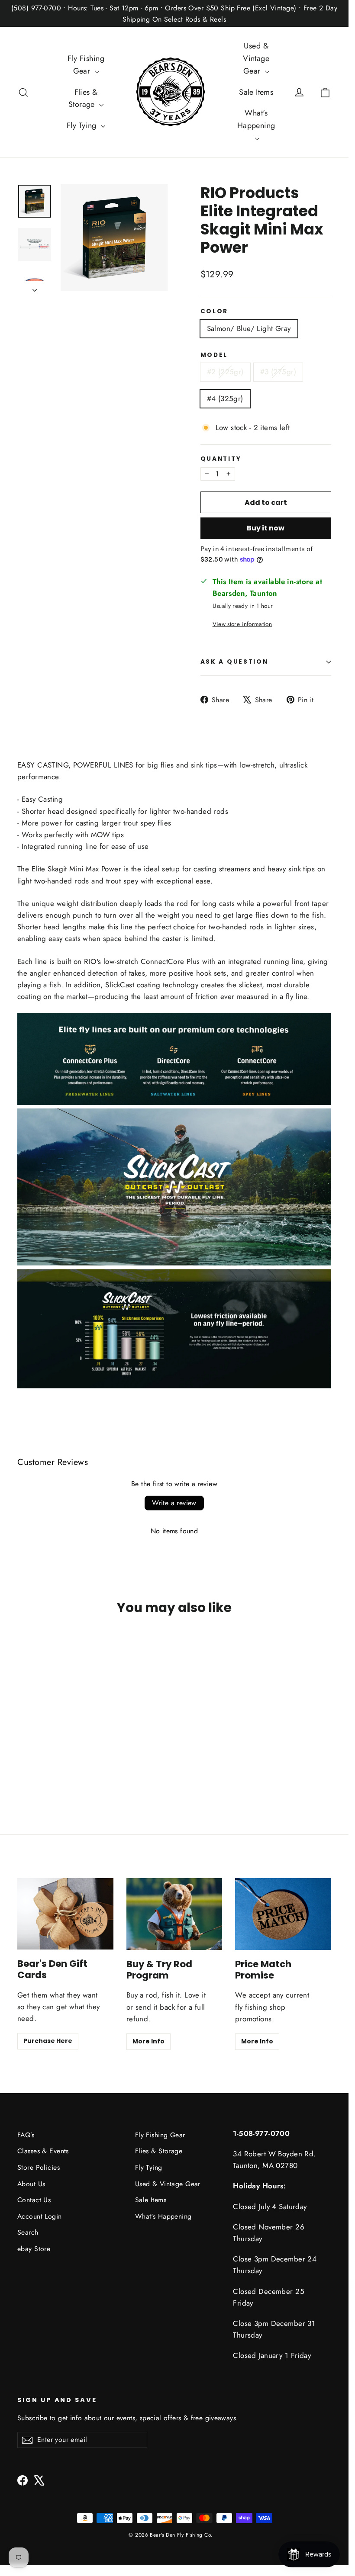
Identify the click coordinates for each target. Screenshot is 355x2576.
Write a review (174, 1503)
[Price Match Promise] (283, 1914)
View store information (242, 624)
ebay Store (34, 2249)
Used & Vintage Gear (256, 58)
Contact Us (34, 2200)
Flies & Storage (83, 98)
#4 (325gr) (225, 398)
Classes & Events (43, 2151)
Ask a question (234, 662)
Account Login (40, 2216)
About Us (31, 2184)
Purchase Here (48, 2041)
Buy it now (266, 528)
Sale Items (256, 92)
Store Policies (39, 2167)
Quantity (221, 459)
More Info (148, 2041)
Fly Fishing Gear (86, 65)
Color (215, 312)
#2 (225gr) (225, 372)
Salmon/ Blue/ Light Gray (249, 328)
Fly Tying (83, 125)
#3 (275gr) (278, 372)
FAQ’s (26, 2135)
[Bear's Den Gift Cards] (65, 1914)
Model (214, 355)
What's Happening (256, 119)
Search (28, 2232)
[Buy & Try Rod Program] (174, 1914)
